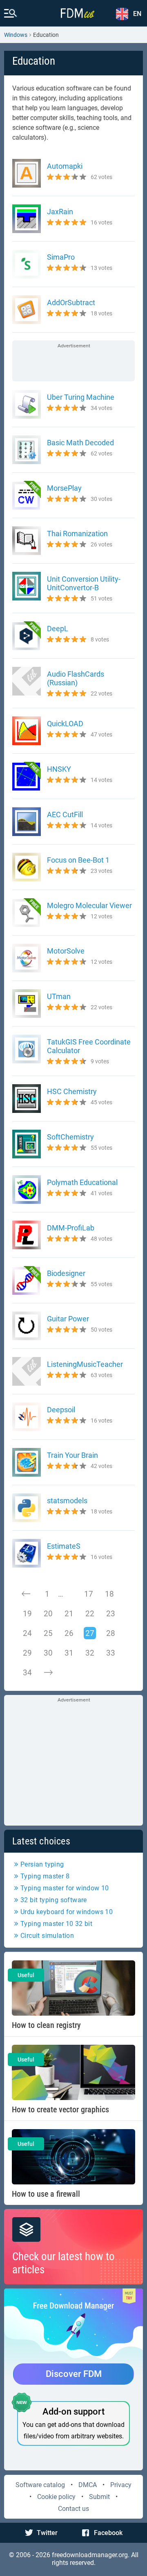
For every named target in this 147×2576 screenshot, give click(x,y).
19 (27, 1614)
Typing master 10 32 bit (56, 1924)
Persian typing (42, 1864)
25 (48, 1633)
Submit (99, 2497)
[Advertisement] (73, 362)
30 (48, 1653)
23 (111, 1614)
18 (109, 1594)
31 (69, 1653)
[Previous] (26, 1594)
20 (48, 1614)
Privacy (121, 2485)
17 (89, 1594)
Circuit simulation (47, 1936)
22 (90, 1614)
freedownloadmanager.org (90, 2555)
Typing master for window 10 (65, 1888)
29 (27, 1653)
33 (111, 1653)
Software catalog (40, 2485)
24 (27, 1633)
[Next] (48, 1672)
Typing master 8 (45, 1876)
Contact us (73, 2509)
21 (69, 1614)
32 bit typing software (54, 1900)
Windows (16, 35)
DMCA (88, 2485)
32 (90, 1653)
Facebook (108, 2533)
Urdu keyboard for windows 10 (67, 1912)
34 (27, 1673)
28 (111, 1633)
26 (69, 1633)
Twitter (47, 2533)
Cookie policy (56, 2497)
